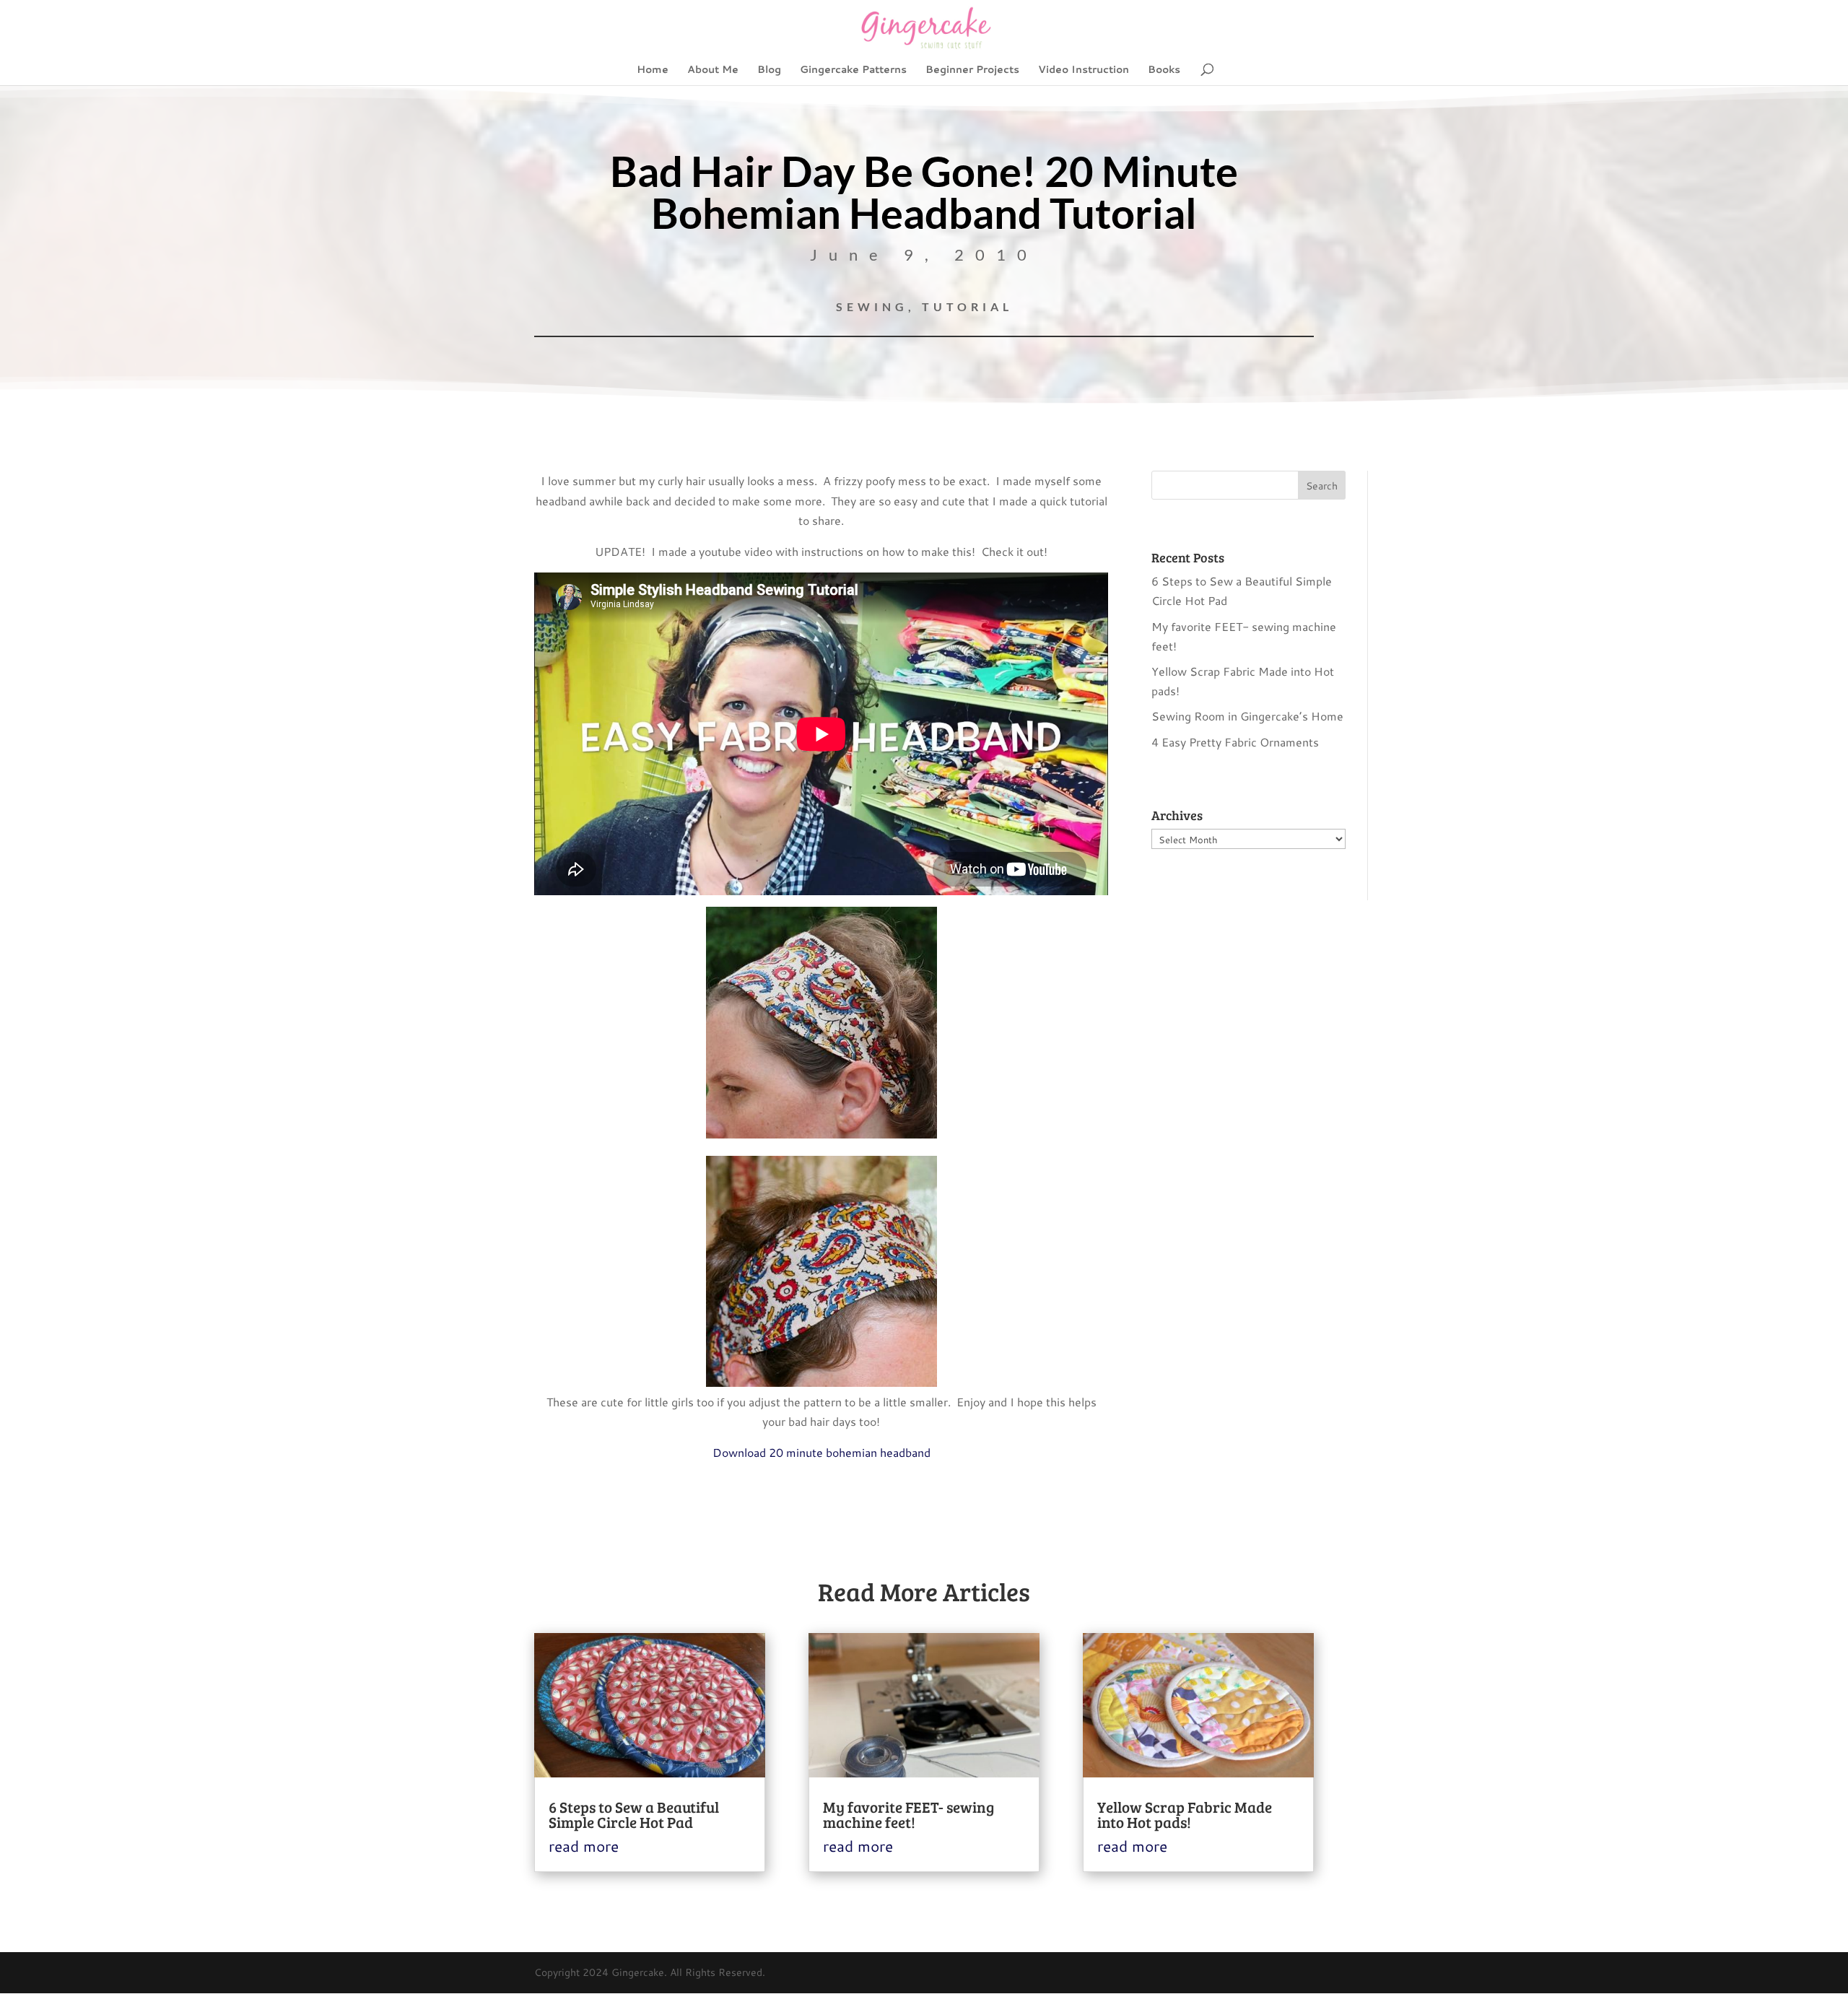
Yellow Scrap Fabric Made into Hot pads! (1185, 1814)
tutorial (967, 306)
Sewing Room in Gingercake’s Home (1247, 716)
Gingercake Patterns (853, 70)
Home (653, 70)
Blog (769, 70)
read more (584, 1846)
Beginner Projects (972, 70)
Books (1164, 70)
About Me (713, 70)
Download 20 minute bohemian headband (821, 1452)
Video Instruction (1084, 70)
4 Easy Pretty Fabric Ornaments (1235, 742)
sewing (872, 306)
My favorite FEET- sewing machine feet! (908, 1814)
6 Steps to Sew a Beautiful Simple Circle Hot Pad (634, 1814)
